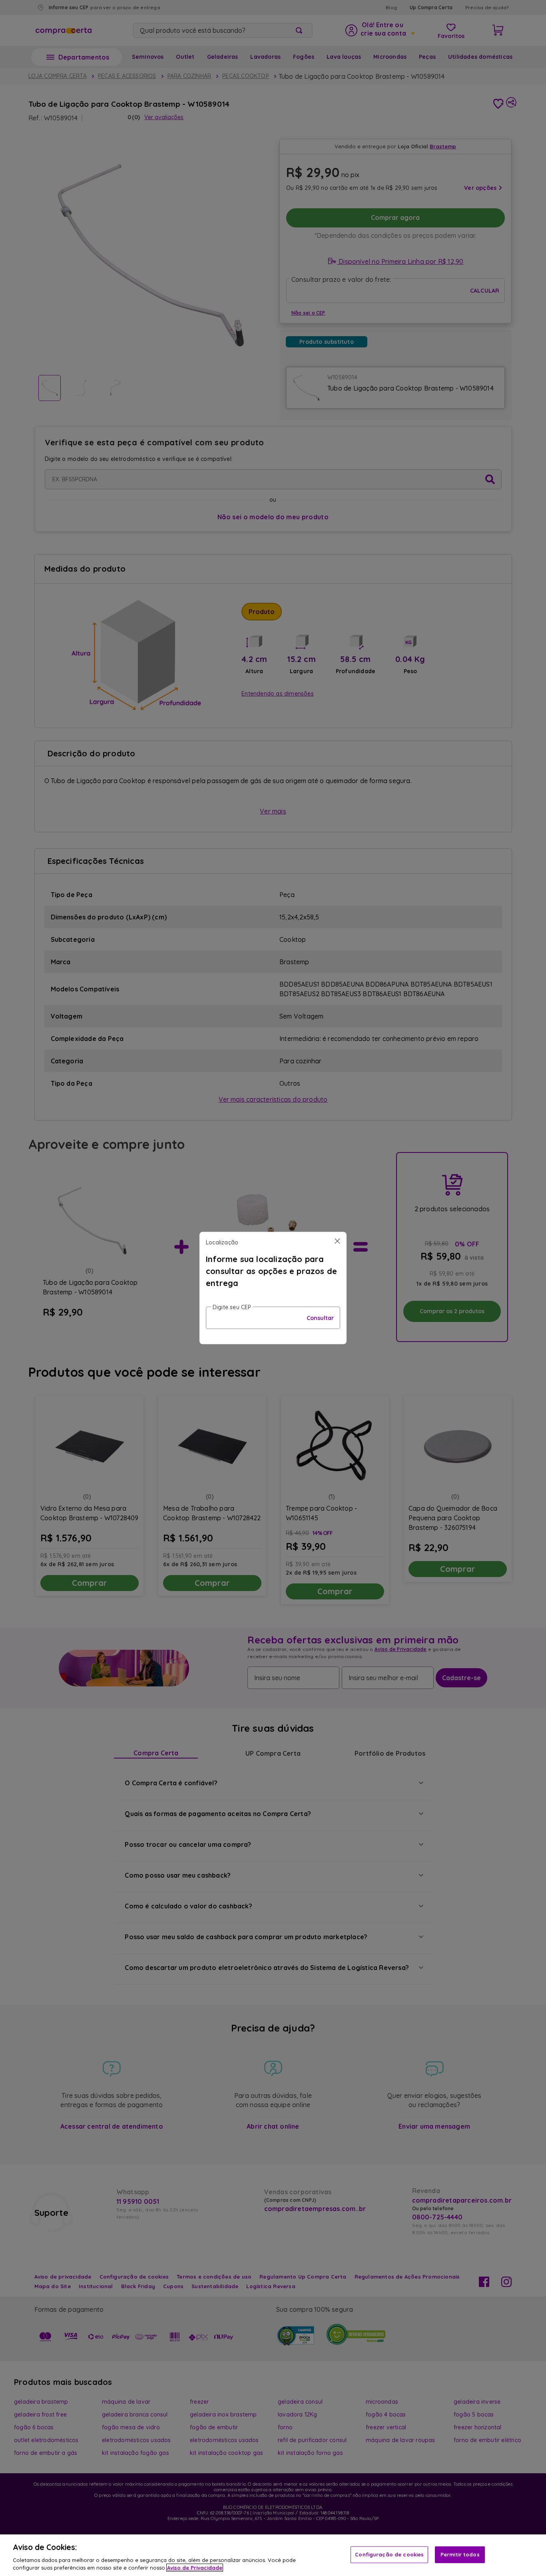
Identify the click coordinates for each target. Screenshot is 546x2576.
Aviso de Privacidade (195, 2568)
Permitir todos (460, 2554)
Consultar (320, 1318)
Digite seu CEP (232, 1307)
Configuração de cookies (389, 2554)
